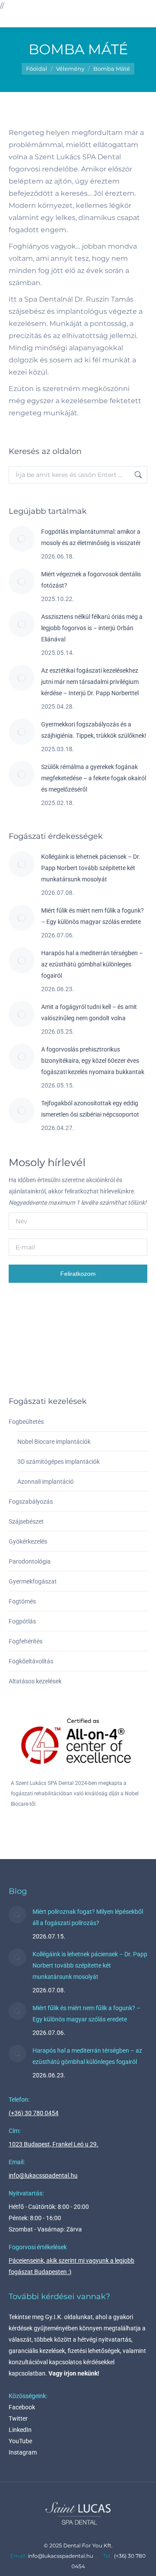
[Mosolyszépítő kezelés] (92, 1357)
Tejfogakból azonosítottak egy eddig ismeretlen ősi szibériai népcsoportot (90, 1109)
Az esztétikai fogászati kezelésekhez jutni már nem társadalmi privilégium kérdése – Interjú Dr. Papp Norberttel (90, 682)
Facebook (22, 2407)
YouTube (20, 2441)
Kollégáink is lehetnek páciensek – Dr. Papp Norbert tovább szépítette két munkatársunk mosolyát (91, 868)
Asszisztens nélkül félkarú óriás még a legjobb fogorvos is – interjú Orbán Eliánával (92, 628)
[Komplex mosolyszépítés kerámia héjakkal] (59, 1323)
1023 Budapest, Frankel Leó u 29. (54, 2144)
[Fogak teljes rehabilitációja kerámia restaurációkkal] (125, 1323)
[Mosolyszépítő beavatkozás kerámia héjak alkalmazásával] (25, 1323)
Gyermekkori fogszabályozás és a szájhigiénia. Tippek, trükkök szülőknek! (94, 730)
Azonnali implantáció (45, 1482)
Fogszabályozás (31, 1502)
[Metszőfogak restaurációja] (25, 1357)
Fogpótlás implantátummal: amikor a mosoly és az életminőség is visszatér (91, 537)
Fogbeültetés (26, 1422)
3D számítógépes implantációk (58, 1462)
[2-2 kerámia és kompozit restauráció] (59, 1357)
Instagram (23, 2452)
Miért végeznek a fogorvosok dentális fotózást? (91, 580)
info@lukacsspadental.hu (43, 2175)
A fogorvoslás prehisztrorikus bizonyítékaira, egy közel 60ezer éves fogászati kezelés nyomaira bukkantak (93, 1061)
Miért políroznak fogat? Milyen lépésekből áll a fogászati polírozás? (88, 1917)
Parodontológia (30, 1561)
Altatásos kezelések (35, 1681)
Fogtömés (22, 1601)
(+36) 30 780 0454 (34, 2113)
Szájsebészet (26, 1521)
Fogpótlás (22, 1621)
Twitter (18, 2418)
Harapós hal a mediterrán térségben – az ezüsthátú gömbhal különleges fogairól (92, 964)
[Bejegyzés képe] (22, 539)
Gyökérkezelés (28, 1541)
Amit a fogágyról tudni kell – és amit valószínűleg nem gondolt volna (89, 1012)
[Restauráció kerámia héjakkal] (92, 1323)
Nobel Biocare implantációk (54, 1442)
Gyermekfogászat (33, 1581)
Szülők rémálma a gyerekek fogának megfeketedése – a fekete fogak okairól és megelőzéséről (94, 778)
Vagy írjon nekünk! (74, 2373)
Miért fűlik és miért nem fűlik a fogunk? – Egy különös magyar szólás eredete (93, 916)
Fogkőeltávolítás (31, 1661)
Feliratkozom (78, 1274)
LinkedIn (20, 2430)
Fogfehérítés (26, 1641)
